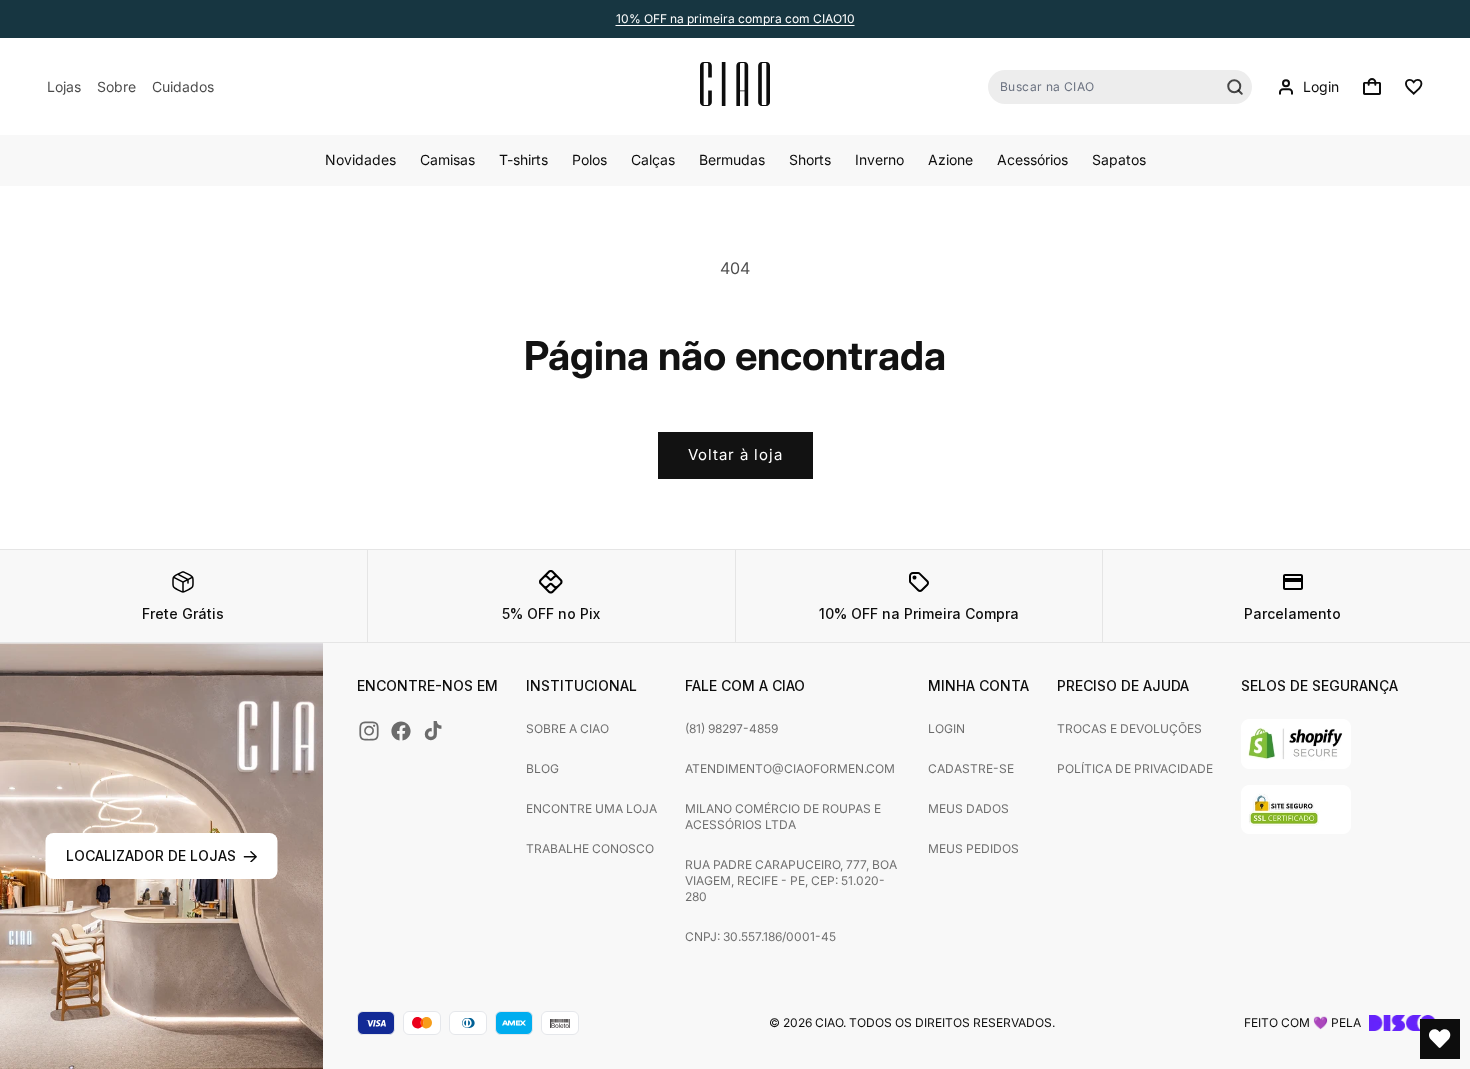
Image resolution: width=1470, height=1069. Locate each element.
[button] (1372, 87)
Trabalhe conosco (590, 848)
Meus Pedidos (973, 848)
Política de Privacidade (1135, 768)
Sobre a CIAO (567, 728)
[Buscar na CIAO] (1235, 87)
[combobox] (1120, 87)
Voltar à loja (735, 454)
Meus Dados (968, 808)
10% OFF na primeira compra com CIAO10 (735, 18)
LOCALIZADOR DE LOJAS (151, 855)
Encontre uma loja (591, 808)
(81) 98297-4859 (731, 728)
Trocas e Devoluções (1129, 728)
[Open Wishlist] (1440, 1039)
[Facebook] (401, 731)
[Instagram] (369, 731)
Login (946, 728)
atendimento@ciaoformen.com (790, 768)
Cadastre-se (971, 768)
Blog (542, 768)
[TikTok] (433, 731)
